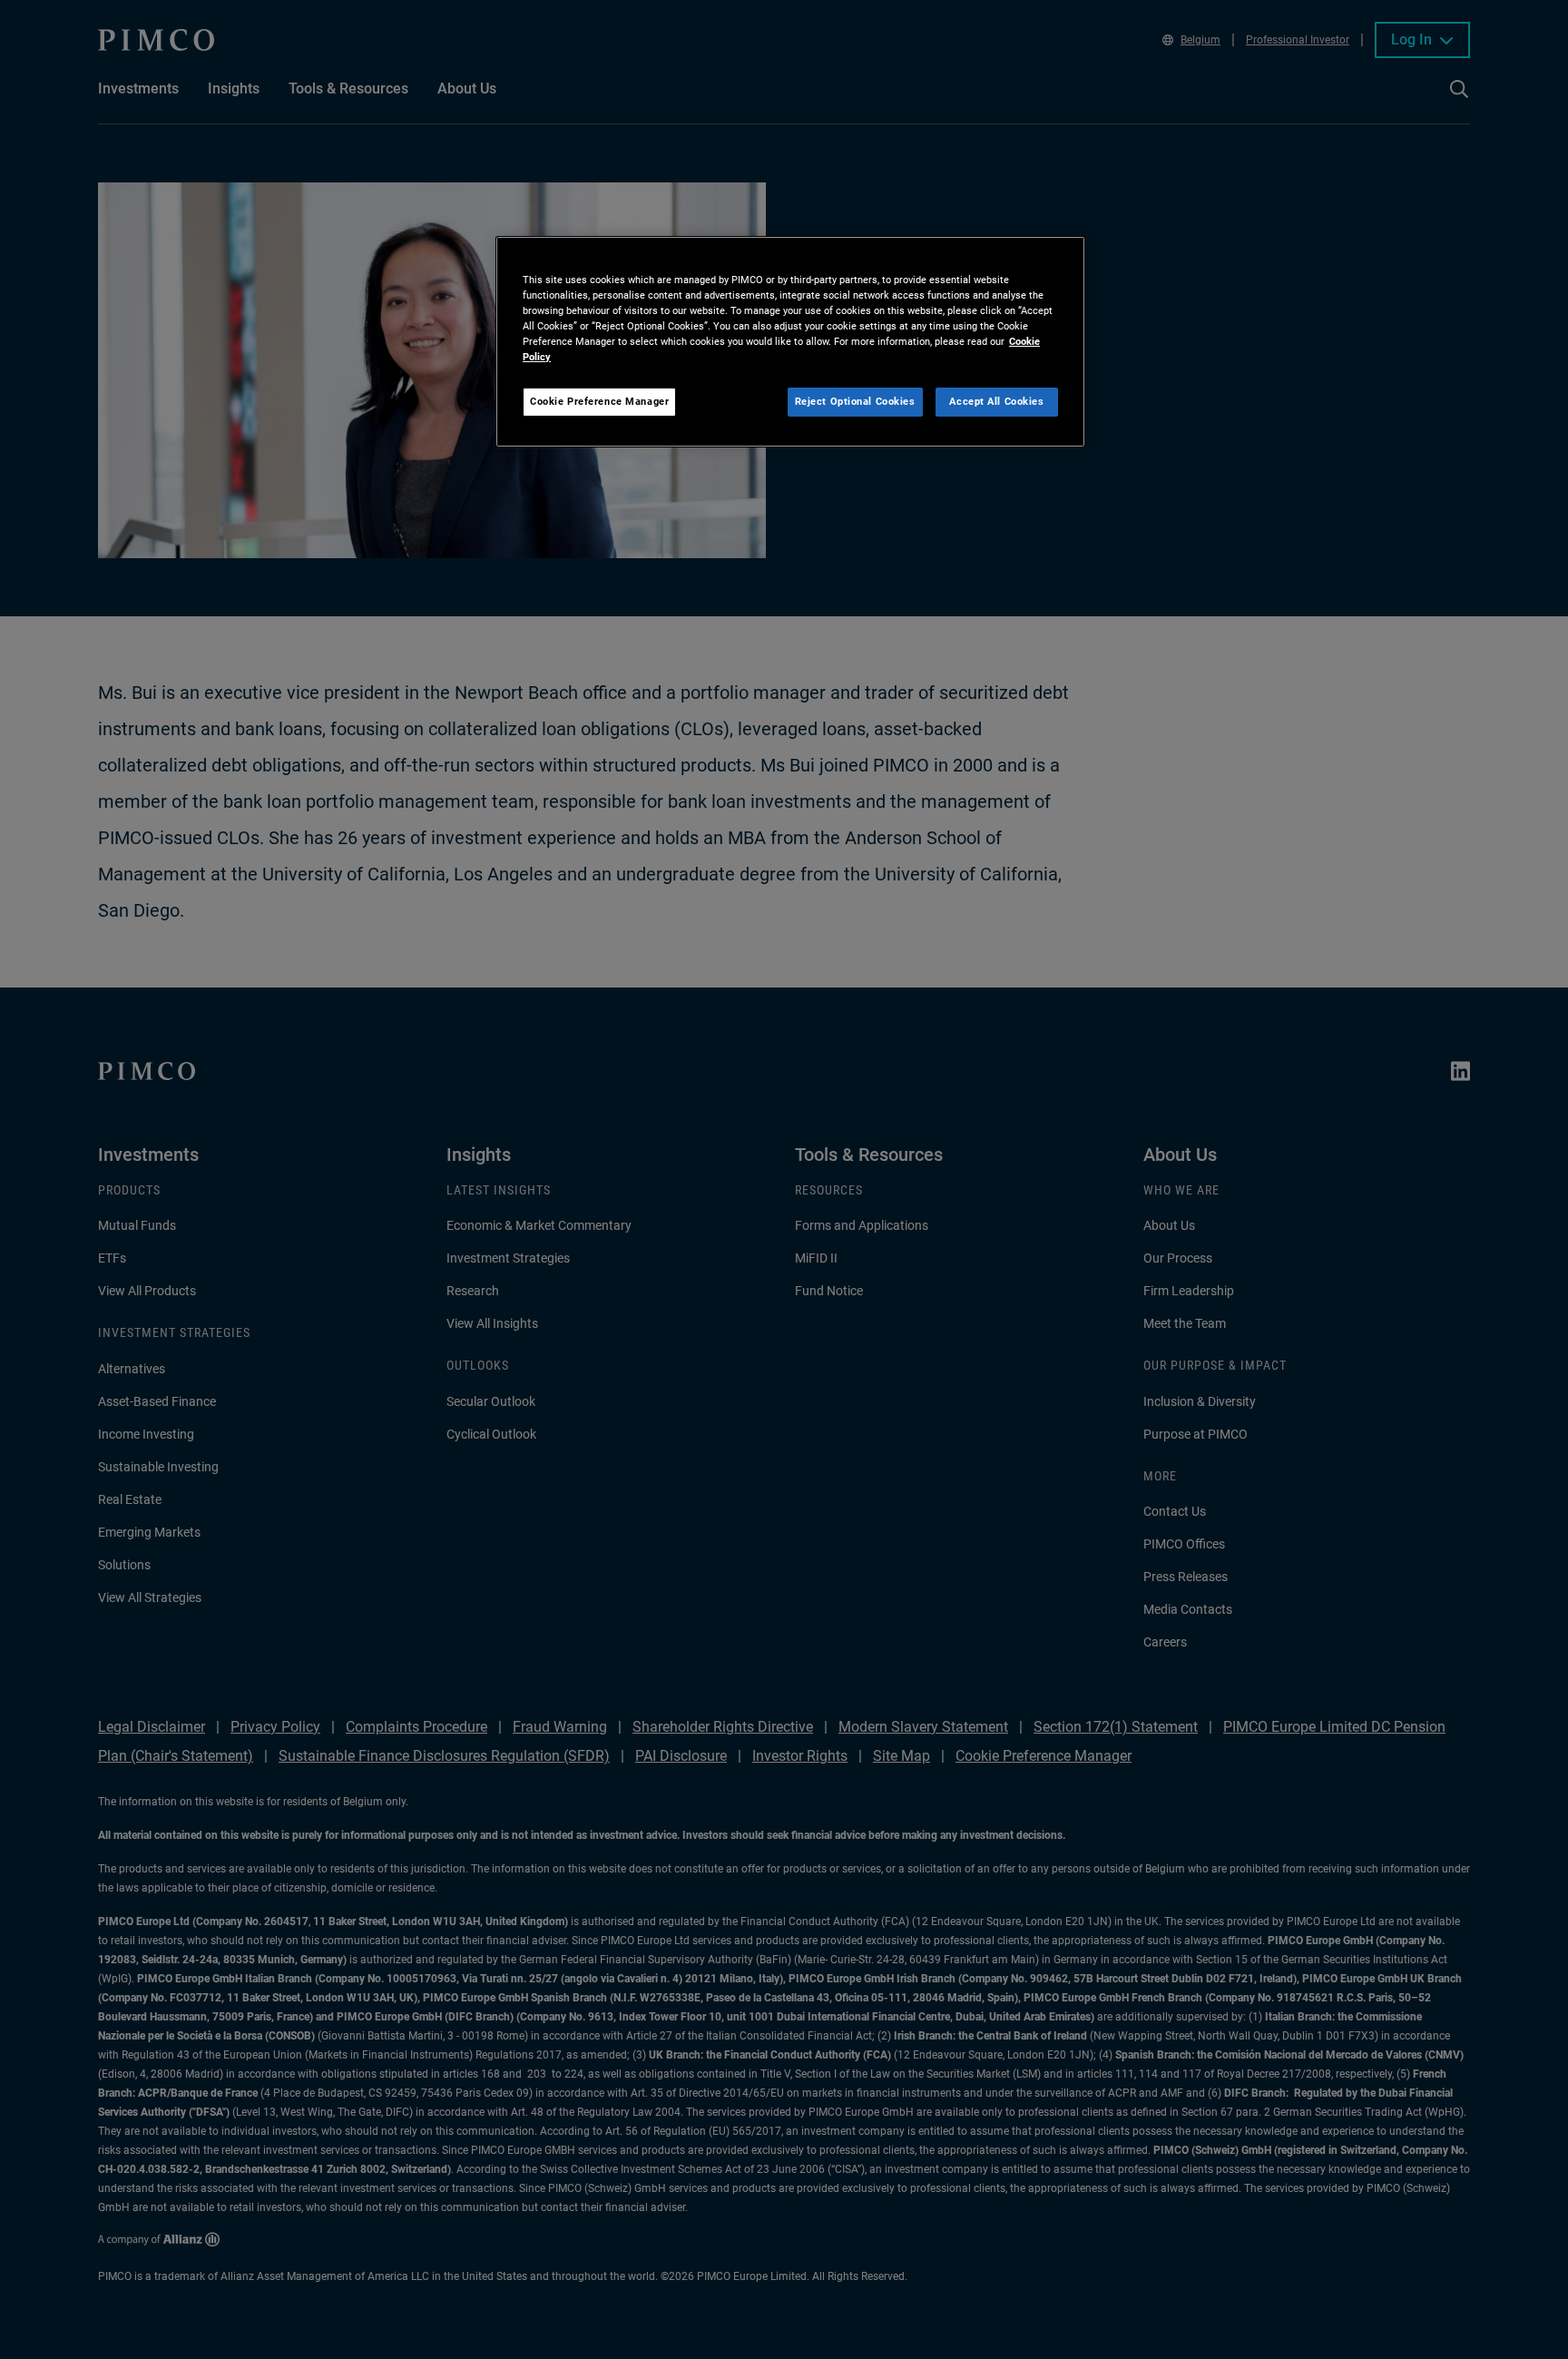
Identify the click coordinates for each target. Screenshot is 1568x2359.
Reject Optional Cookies (855, 401)
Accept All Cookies (996, 401)
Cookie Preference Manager (599, 401)
